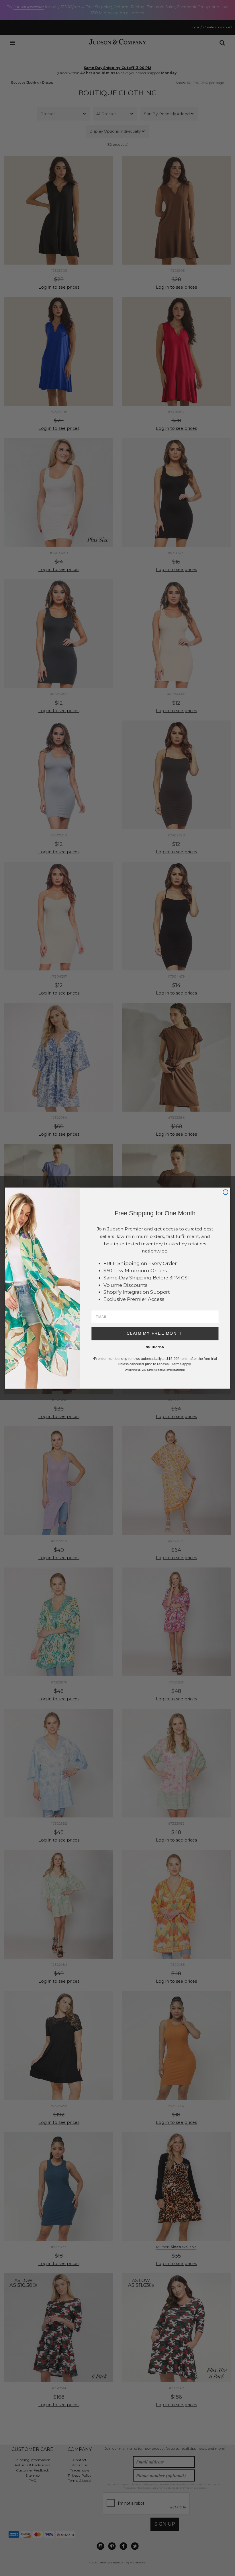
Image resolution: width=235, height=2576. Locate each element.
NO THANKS (155, 1347)
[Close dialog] (225, 1192)
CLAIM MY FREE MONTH (155, 1333)
